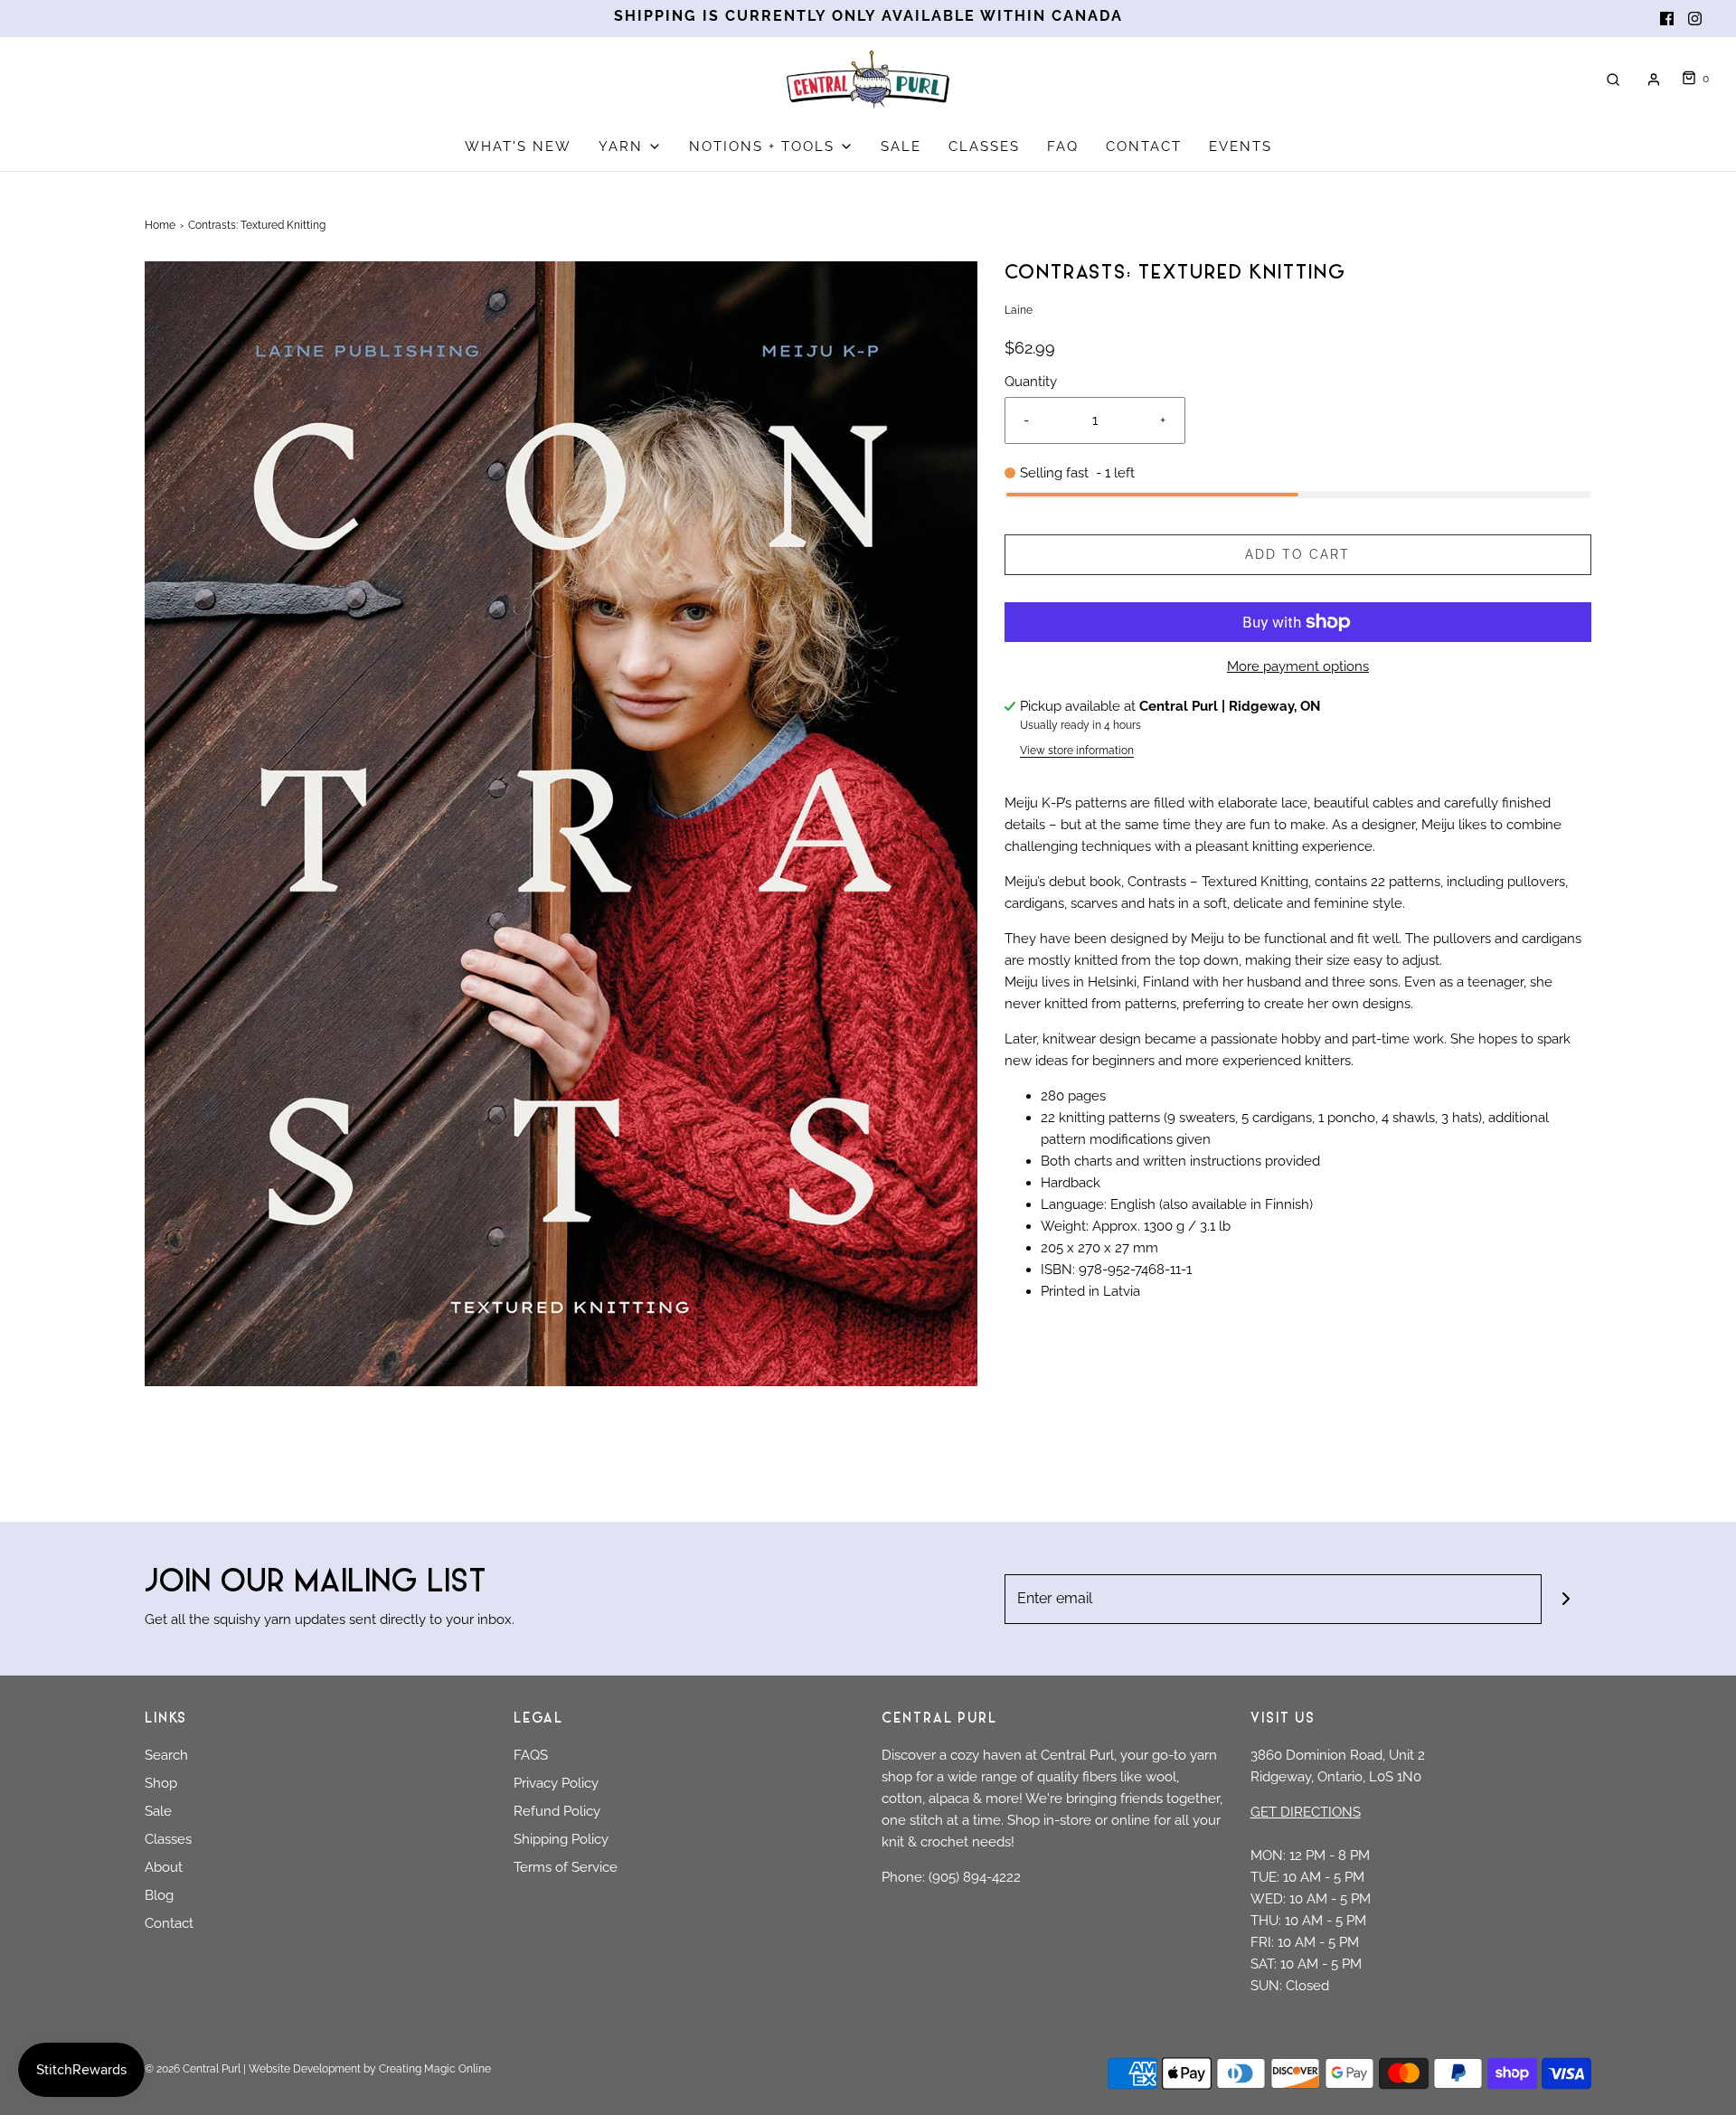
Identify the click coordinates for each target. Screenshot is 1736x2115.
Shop (161, 1783)
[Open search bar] (1613, 79)
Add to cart (1297, 554)
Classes (168, 1839)
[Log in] (1654, 80)
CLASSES (984, 146)
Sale (158, 1811)
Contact (169, 1923)
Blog (159, 1895)
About (164, 1867)
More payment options (1298, 666)
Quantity (1031, 382)
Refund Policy (557, 1811)
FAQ (1063, 146)
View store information (1077, 751)
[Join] (1566, 1599)
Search (166, 1755)
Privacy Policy (556, 1783)
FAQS (531, 1755)
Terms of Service (566, 1867)
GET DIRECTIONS (1306, 1812)
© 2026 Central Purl (193, 2069)
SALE (901, 146)
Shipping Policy (561, 1839)
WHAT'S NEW (518, 146)
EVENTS (1241, 146)
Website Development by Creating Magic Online (370, 2069)
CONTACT (1144, 146)
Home (160, 225)
